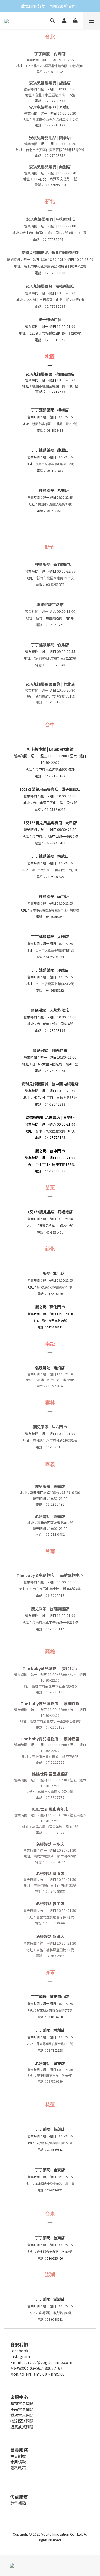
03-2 (50, 511)
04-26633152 (55, 990)
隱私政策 (18, 2468)
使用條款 (18, 2462)
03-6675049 (56, 665)
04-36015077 (55, 917)
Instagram (20, 2356)
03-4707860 (55, 470)
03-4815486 (55, 430)
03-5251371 (55, 584)
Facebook (19, 2351)
